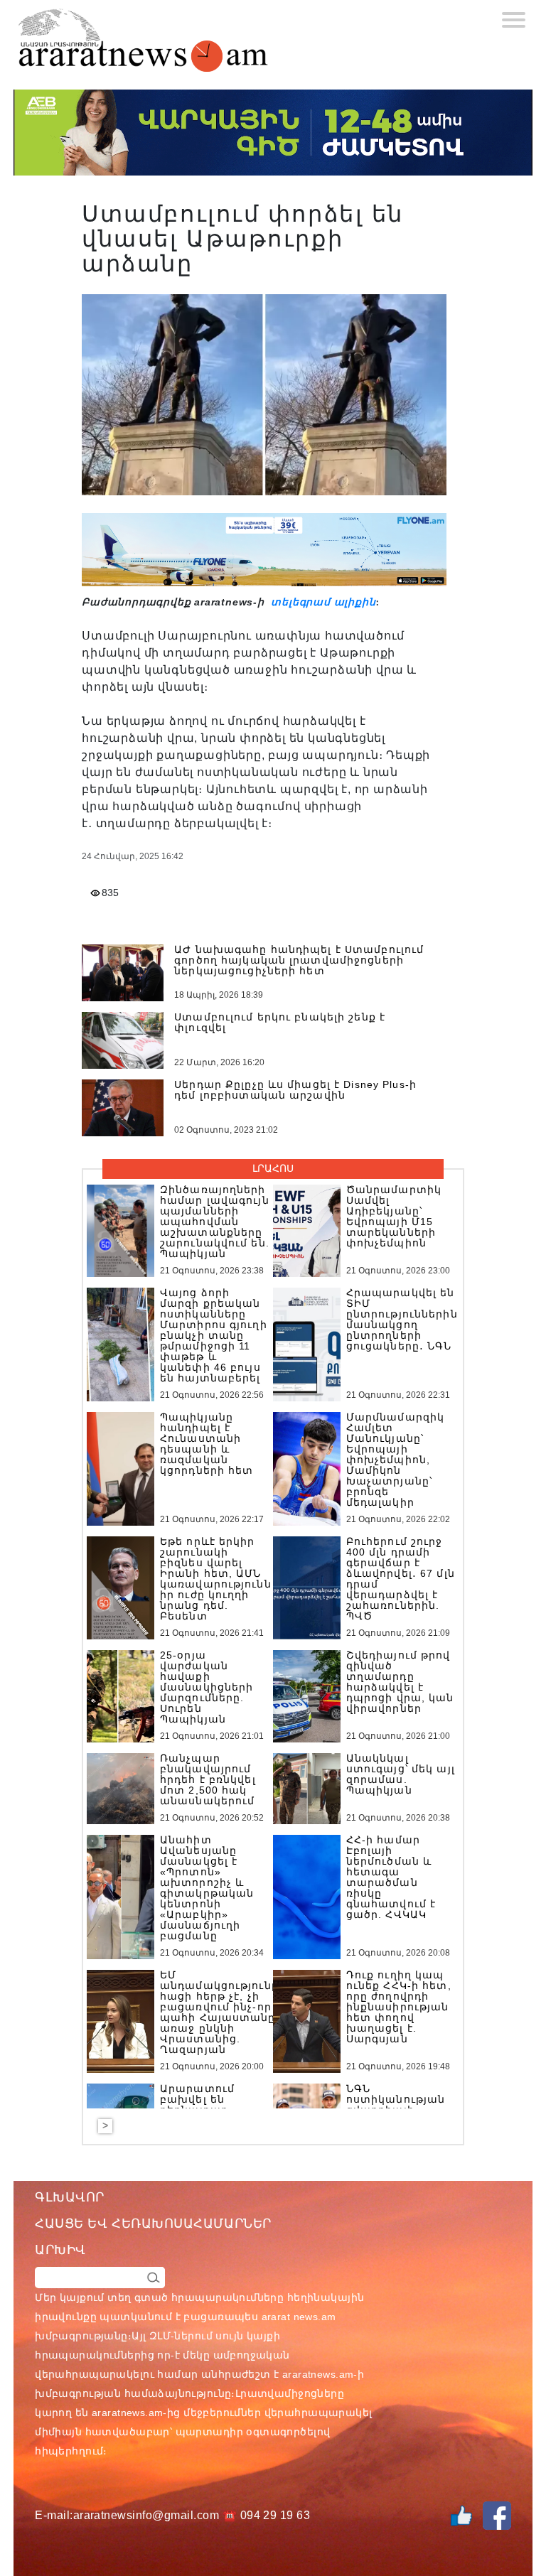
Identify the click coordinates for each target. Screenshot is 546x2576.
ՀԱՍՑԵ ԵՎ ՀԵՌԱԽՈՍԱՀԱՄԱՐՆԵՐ (153, 2224)
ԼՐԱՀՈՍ (273, 1168)
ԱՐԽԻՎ (60, 2250)
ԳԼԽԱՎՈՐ (70, 2197)
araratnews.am (318, 2374)
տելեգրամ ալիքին (322, 602)
